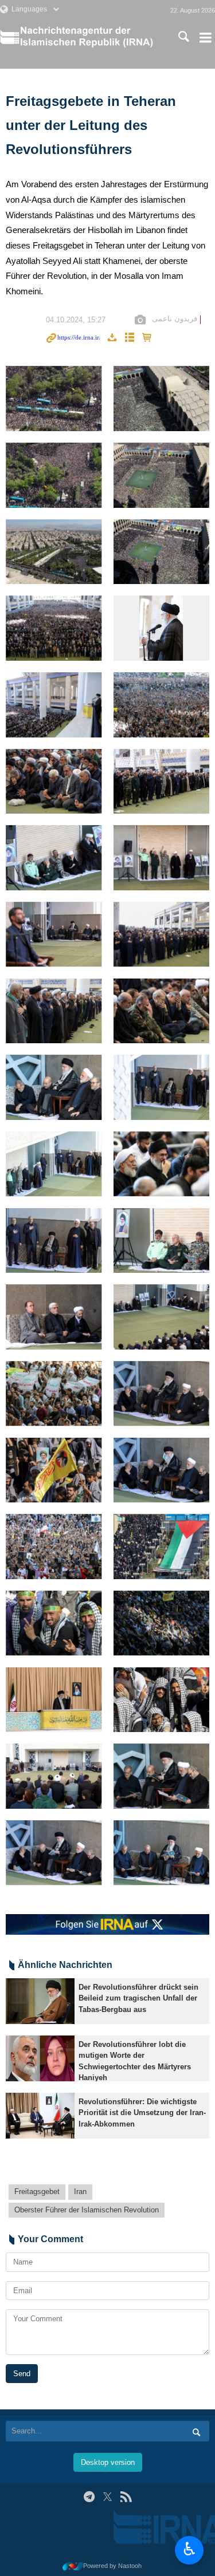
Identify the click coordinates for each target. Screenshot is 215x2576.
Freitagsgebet (37, 2192)
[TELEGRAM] (89, 2497)
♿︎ (189, 2549)
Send (22, 2374)
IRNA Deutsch (90, 37)
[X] (107, 2497)
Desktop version (108, 2462)
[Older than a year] (40, 2001)
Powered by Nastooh (112, 2566)
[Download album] (112, 338)
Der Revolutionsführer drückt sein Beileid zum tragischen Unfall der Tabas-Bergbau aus (138, 1998)
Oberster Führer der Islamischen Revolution (87, 2210)
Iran (80, 2192)
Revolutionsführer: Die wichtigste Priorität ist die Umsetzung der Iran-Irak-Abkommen (142, 2113)
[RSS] (126, 2497)
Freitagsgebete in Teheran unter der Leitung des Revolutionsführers (91, 125)
